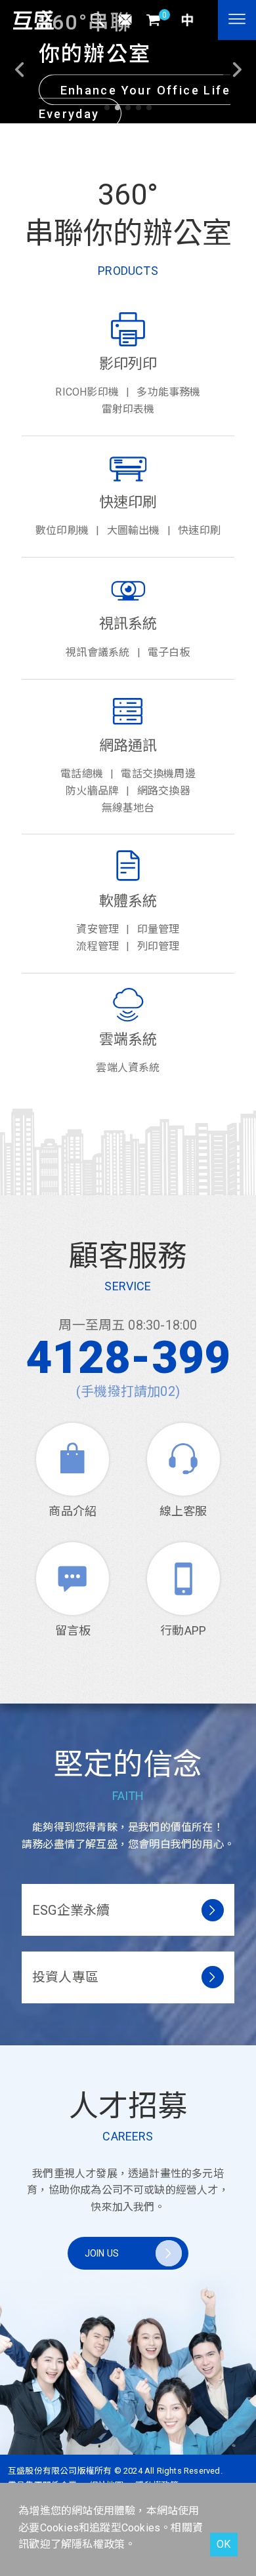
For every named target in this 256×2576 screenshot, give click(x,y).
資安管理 (97, 929)
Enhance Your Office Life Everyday (135, 102)
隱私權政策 (98, 2544)
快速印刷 (199, 530)
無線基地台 (128, 808)
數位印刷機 (62, 530)
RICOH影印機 (87, 392)
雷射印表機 (128, 409)
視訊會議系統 (97, 652)
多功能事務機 (168, 392)
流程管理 (97, 946)
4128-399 (128, 1358)
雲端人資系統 (128, 1068)
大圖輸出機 (134, 530)
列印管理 (159, 946)
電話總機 (82, 774)
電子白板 (169, 652)
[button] (107, 108)
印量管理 (159, 929)
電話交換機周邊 (158, 774)
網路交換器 (164, 791)
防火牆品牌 (92, 791)
